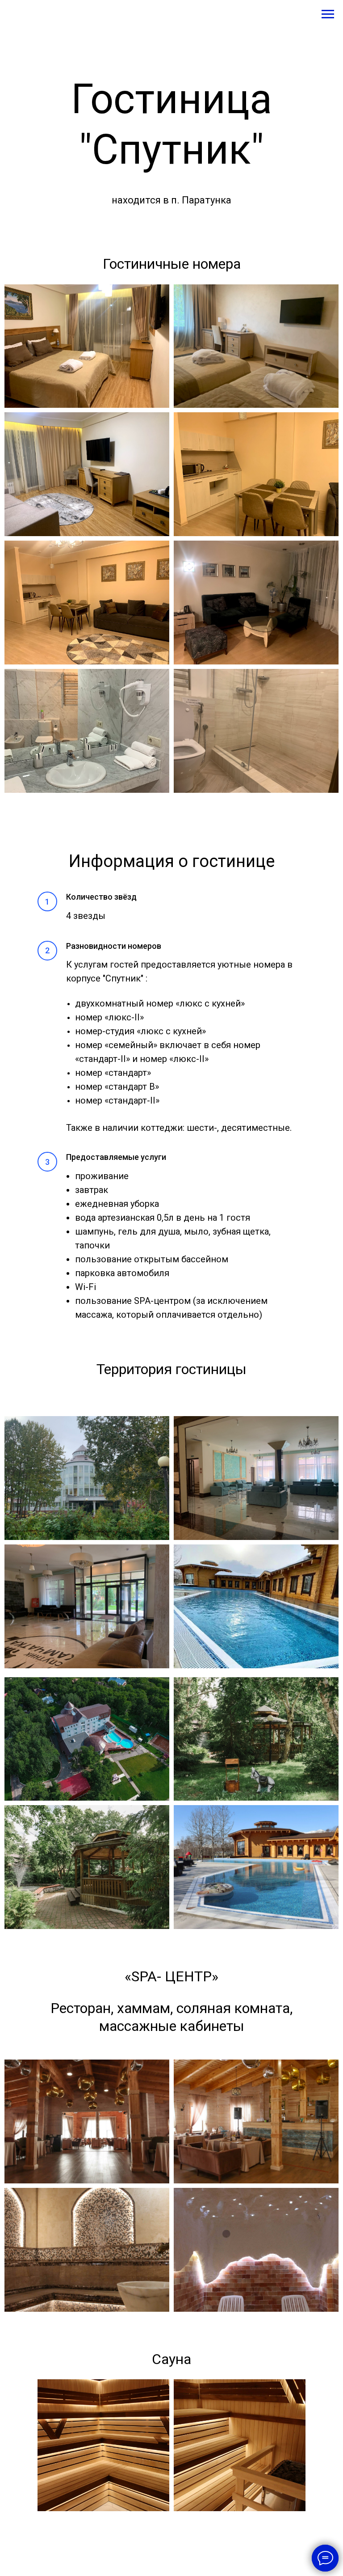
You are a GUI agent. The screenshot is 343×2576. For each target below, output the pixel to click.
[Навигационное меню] (328, 14)
